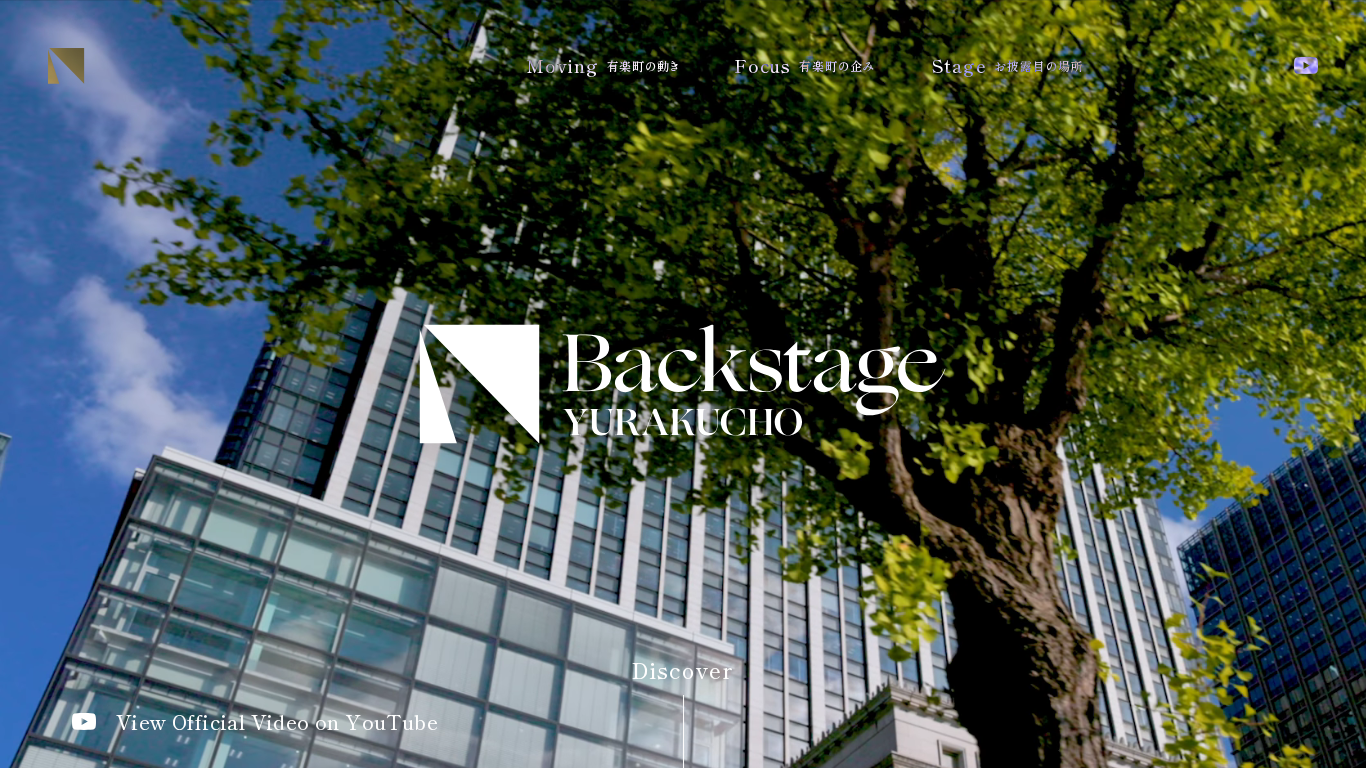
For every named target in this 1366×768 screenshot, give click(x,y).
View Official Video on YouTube (277, 722)
